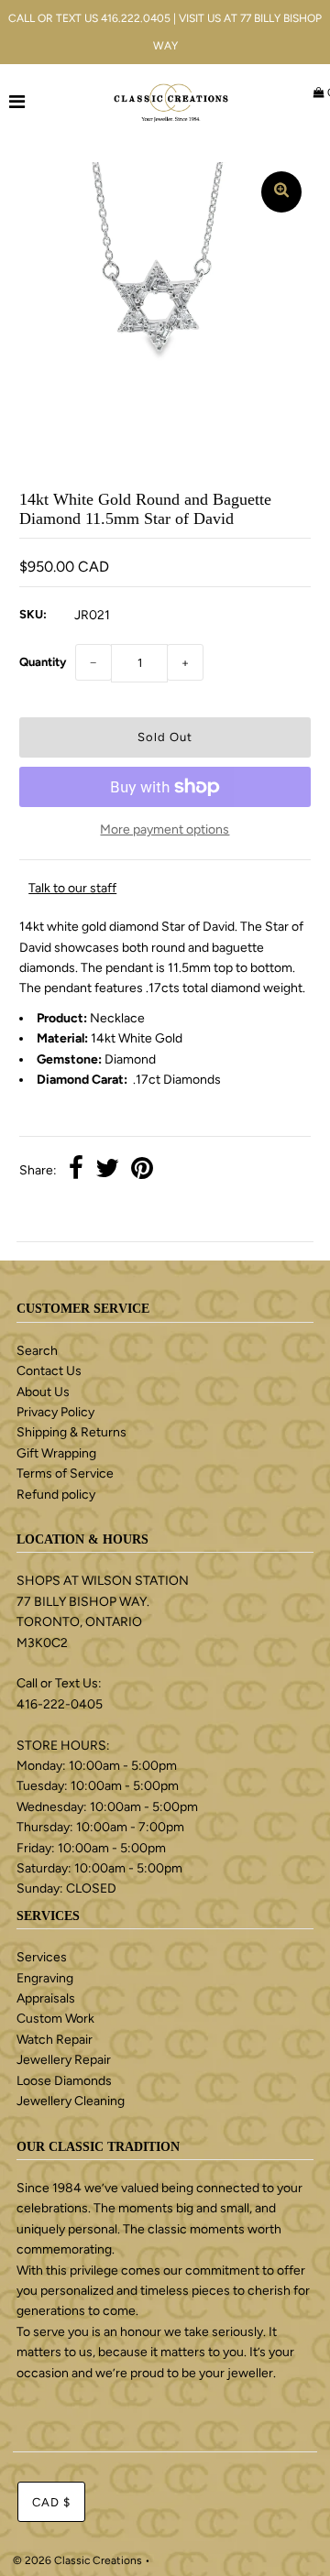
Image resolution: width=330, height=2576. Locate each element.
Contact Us (49, 1371)
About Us (43, 1392)
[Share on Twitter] (107, 1171)
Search (37, 1351)
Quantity (43, 662)
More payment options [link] (165, 830)
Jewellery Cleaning (71, 2101)
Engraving (45, 1978)
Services (42, 1957)
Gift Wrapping (56, 1453)
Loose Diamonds (64, 2081)
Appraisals (46, 1998)
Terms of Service (65, 1474)
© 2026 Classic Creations (77, 2560)
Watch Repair (55, 2040)
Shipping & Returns (71, 1432)
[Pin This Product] (142, 1171)
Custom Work (55, 2019)
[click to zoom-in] (281, 192)
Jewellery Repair (64, 2060)
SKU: (33, 614)
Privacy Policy (55, 1412)
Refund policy (56, 1495)
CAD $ (51, 2502)
